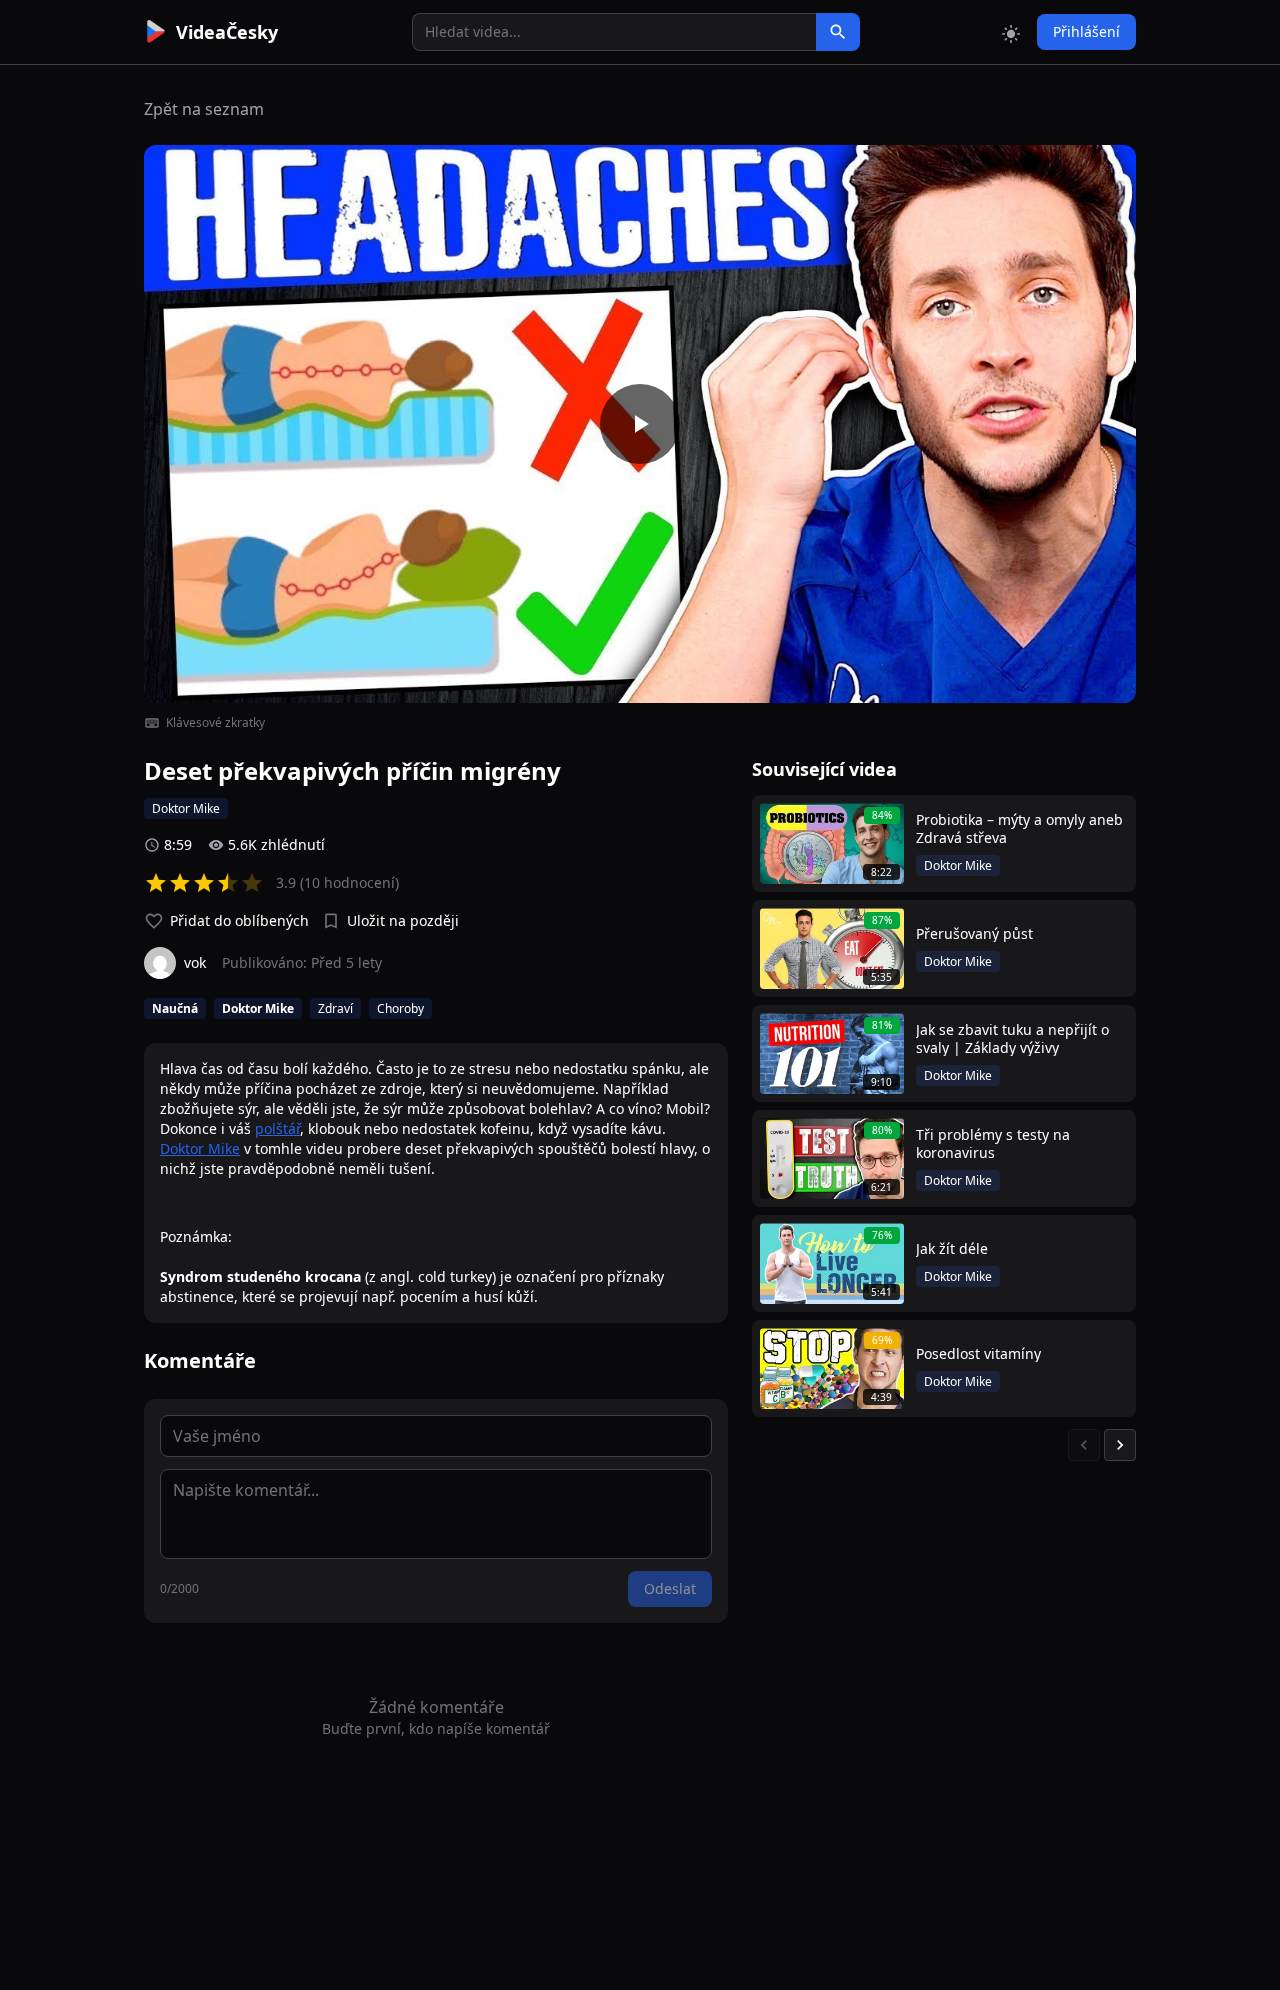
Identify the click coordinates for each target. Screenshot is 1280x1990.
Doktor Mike (200, 1148)
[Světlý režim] (1011, 32)
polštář (277, 1128)
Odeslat (670, 1588)
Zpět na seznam (204, 109)
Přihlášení (1086, 31)
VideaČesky (227, 32)
